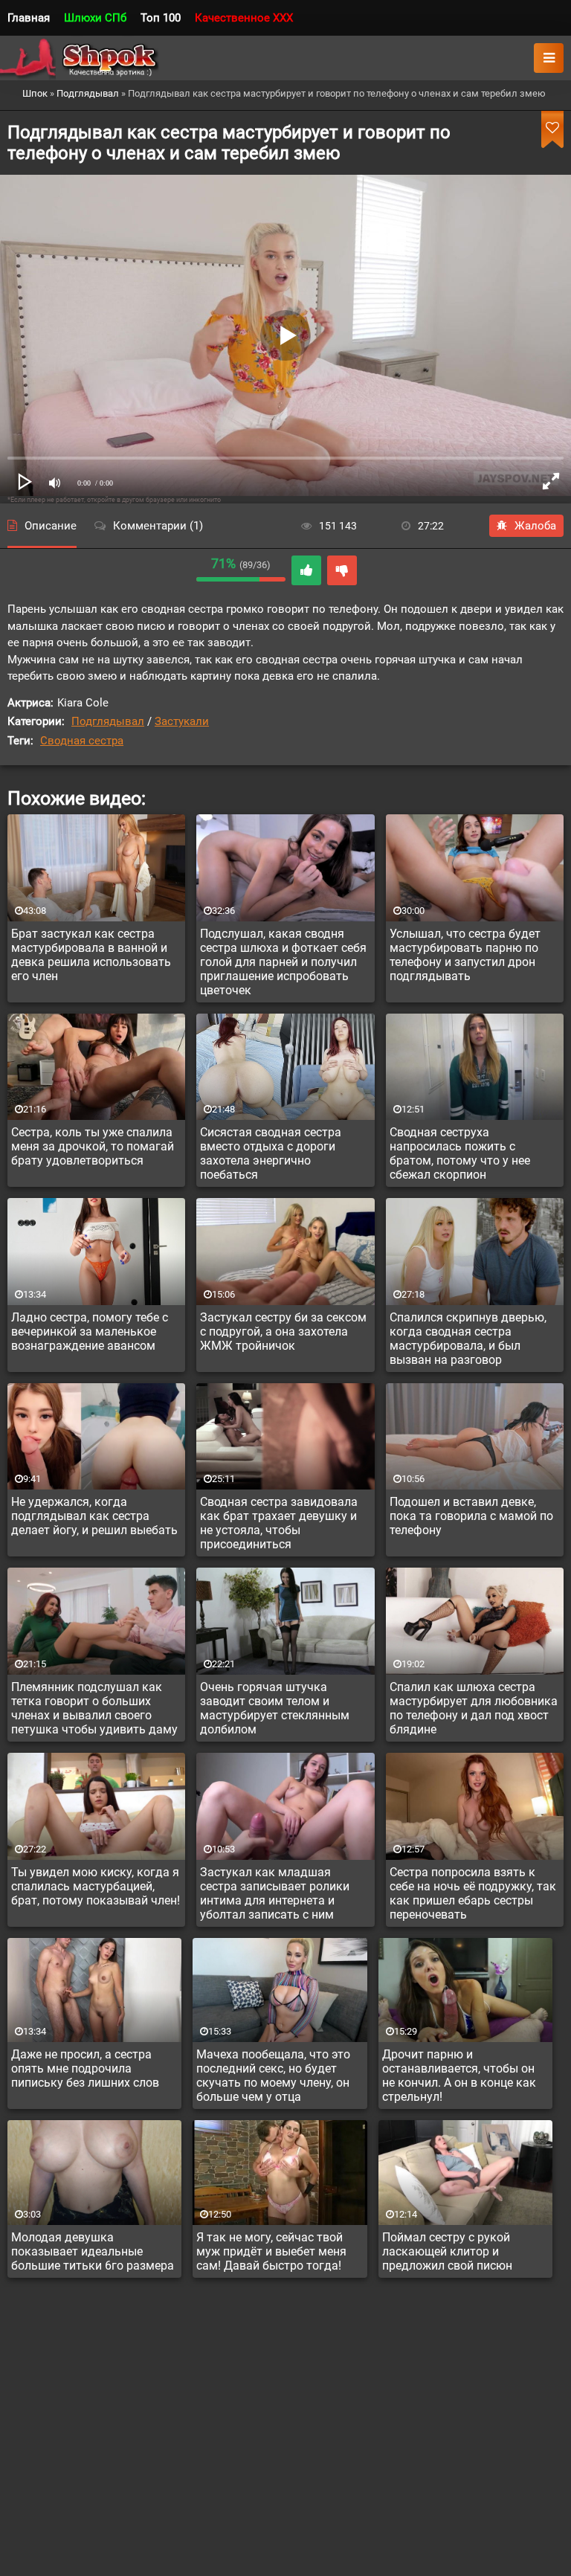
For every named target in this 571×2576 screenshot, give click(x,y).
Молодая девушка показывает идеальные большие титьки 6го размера (93, 2251)
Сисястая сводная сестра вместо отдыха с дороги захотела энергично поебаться (271, 1153)
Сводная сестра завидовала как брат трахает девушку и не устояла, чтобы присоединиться (279, 1523)
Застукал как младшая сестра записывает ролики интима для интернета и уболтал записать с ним (275, 1893)
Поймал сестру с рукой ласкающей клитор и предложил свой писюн (447, 2251)
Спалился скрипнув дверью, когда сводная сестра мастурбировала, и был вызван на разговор (468, 1339)
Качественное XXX (244, 18)
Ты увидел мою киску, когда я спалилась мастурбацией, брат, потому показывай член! (96, 1886)
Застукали (182, 721)
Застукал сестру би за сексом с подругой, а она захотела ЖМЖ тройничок (283, 1332)
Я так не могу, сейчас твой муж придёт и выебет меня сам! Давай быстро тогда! (271, 2251)
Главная (29, 18)
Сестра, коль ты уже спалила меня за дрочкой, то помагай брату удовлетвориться (93, 1146)
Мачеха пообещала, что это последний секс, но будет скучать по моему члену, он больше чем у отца (273, 2076)
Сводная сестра (82, 741)
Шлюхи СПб (95, 18)
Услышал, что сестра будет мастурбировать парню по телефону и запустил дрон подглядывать (465, 955)
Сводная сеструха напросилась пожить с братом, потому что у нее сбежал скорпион (460, 1153)
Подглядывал (108, 721)
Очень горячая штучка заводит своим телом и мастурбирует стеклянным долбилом (275, 1708)
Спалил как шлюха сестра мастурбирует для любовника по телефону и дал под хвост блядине (474, 1708)
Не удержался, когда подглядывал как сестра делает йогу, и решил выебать (94, 1516)
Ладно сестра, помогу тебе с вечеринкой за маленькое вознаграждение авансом (90, 1332)
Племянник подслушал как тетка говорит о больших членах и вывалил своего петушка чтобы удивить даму (94, 1708)
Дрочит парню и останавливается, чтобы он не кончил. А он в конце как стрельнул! (459, 2076)
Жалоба (535, 526)
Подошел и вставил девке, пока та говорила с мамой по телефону (471, 1516)
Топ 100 (161, 18)
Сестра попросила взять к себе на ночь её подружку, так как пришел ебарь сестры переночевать (473, 1893)
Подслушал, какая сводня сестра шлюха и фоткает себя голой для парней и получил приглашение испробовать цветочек (283, 962)
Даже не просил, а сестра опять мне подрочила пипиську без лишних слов (85, 2068)
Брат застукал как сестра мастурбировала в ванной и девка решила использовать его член (91, 955)
